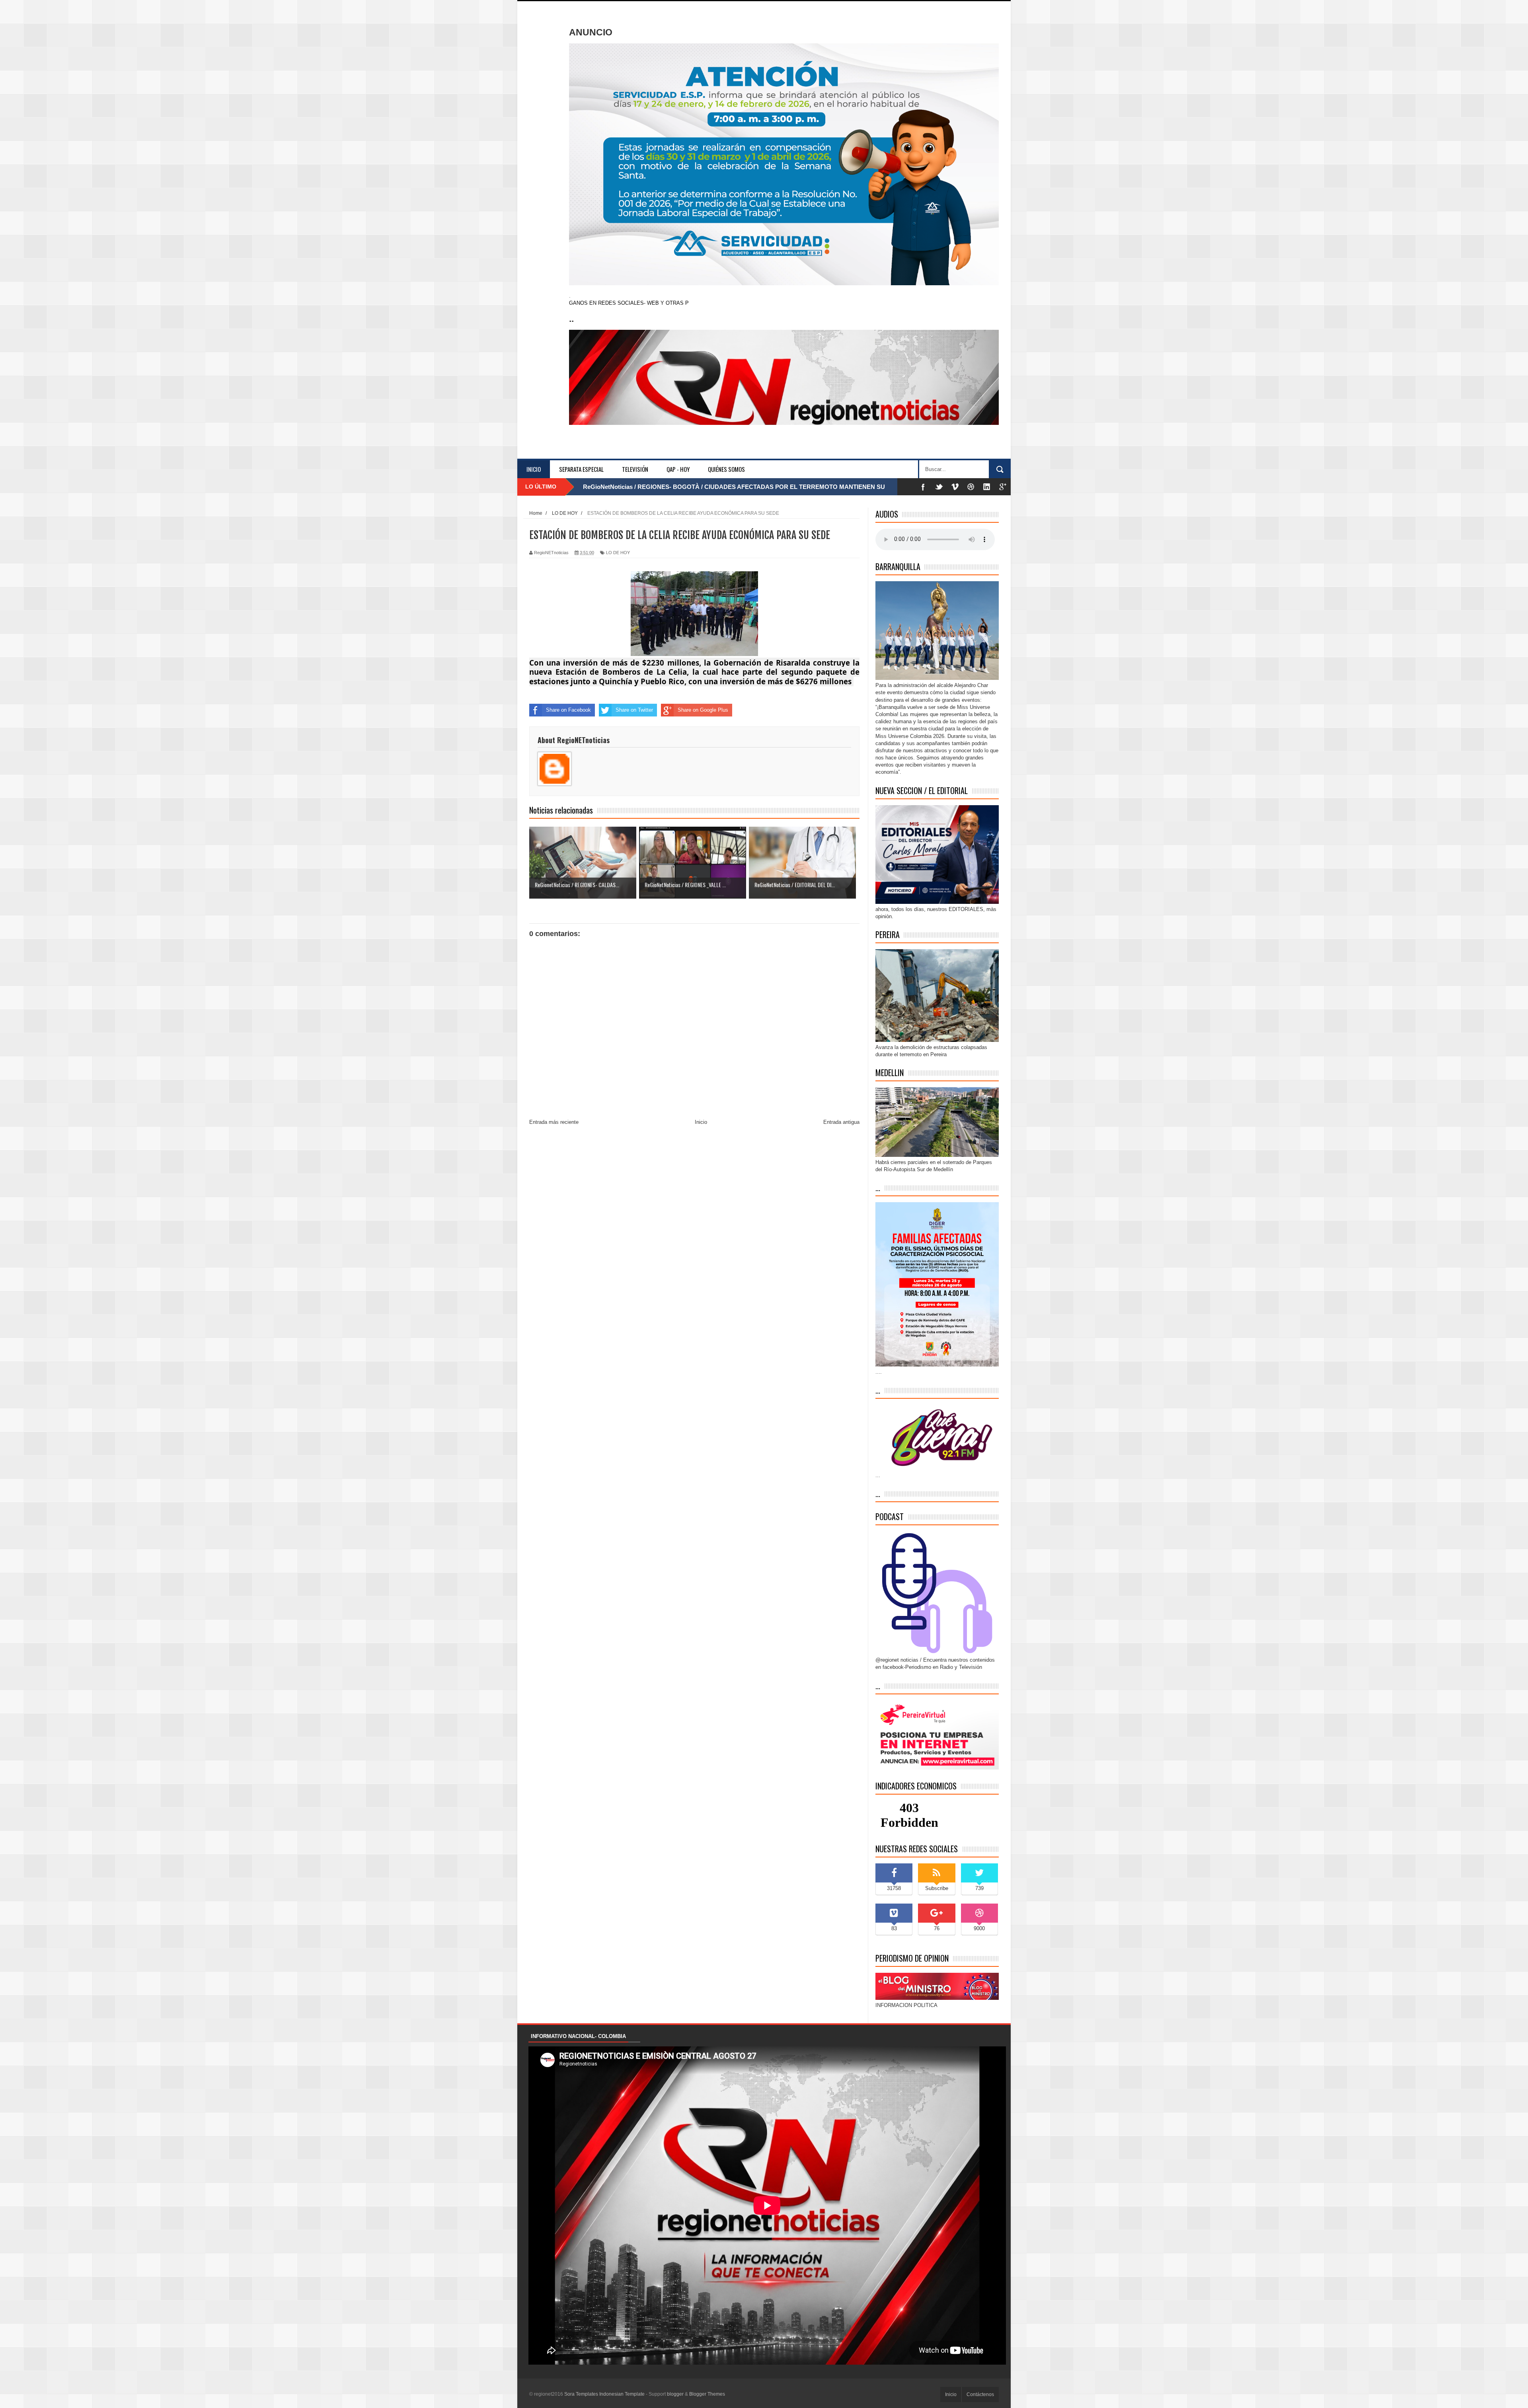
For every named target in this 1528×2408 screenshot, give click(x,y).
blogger (675, 2394)
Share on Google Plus (703, 710)
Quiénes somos (726, 469)
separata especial (581, 469)
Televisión (635, 469)
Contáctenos (980, 2394)
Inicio (534, 469)
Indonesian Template (622, 2394)
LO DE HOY (618, 553)
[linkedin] (987, 487)
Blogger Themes (707, 2394)
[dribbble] (971, 487)
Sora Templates (581, 2394)
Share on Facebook (568, 710)
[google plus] (1003, 487)
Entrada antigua (841, 1122)
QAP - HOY (678, 469)
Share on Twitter (634, 710)
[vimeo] (955, 487)
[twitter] (939, 487)
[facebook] (923, 487)
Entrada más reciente (554, 1122)
